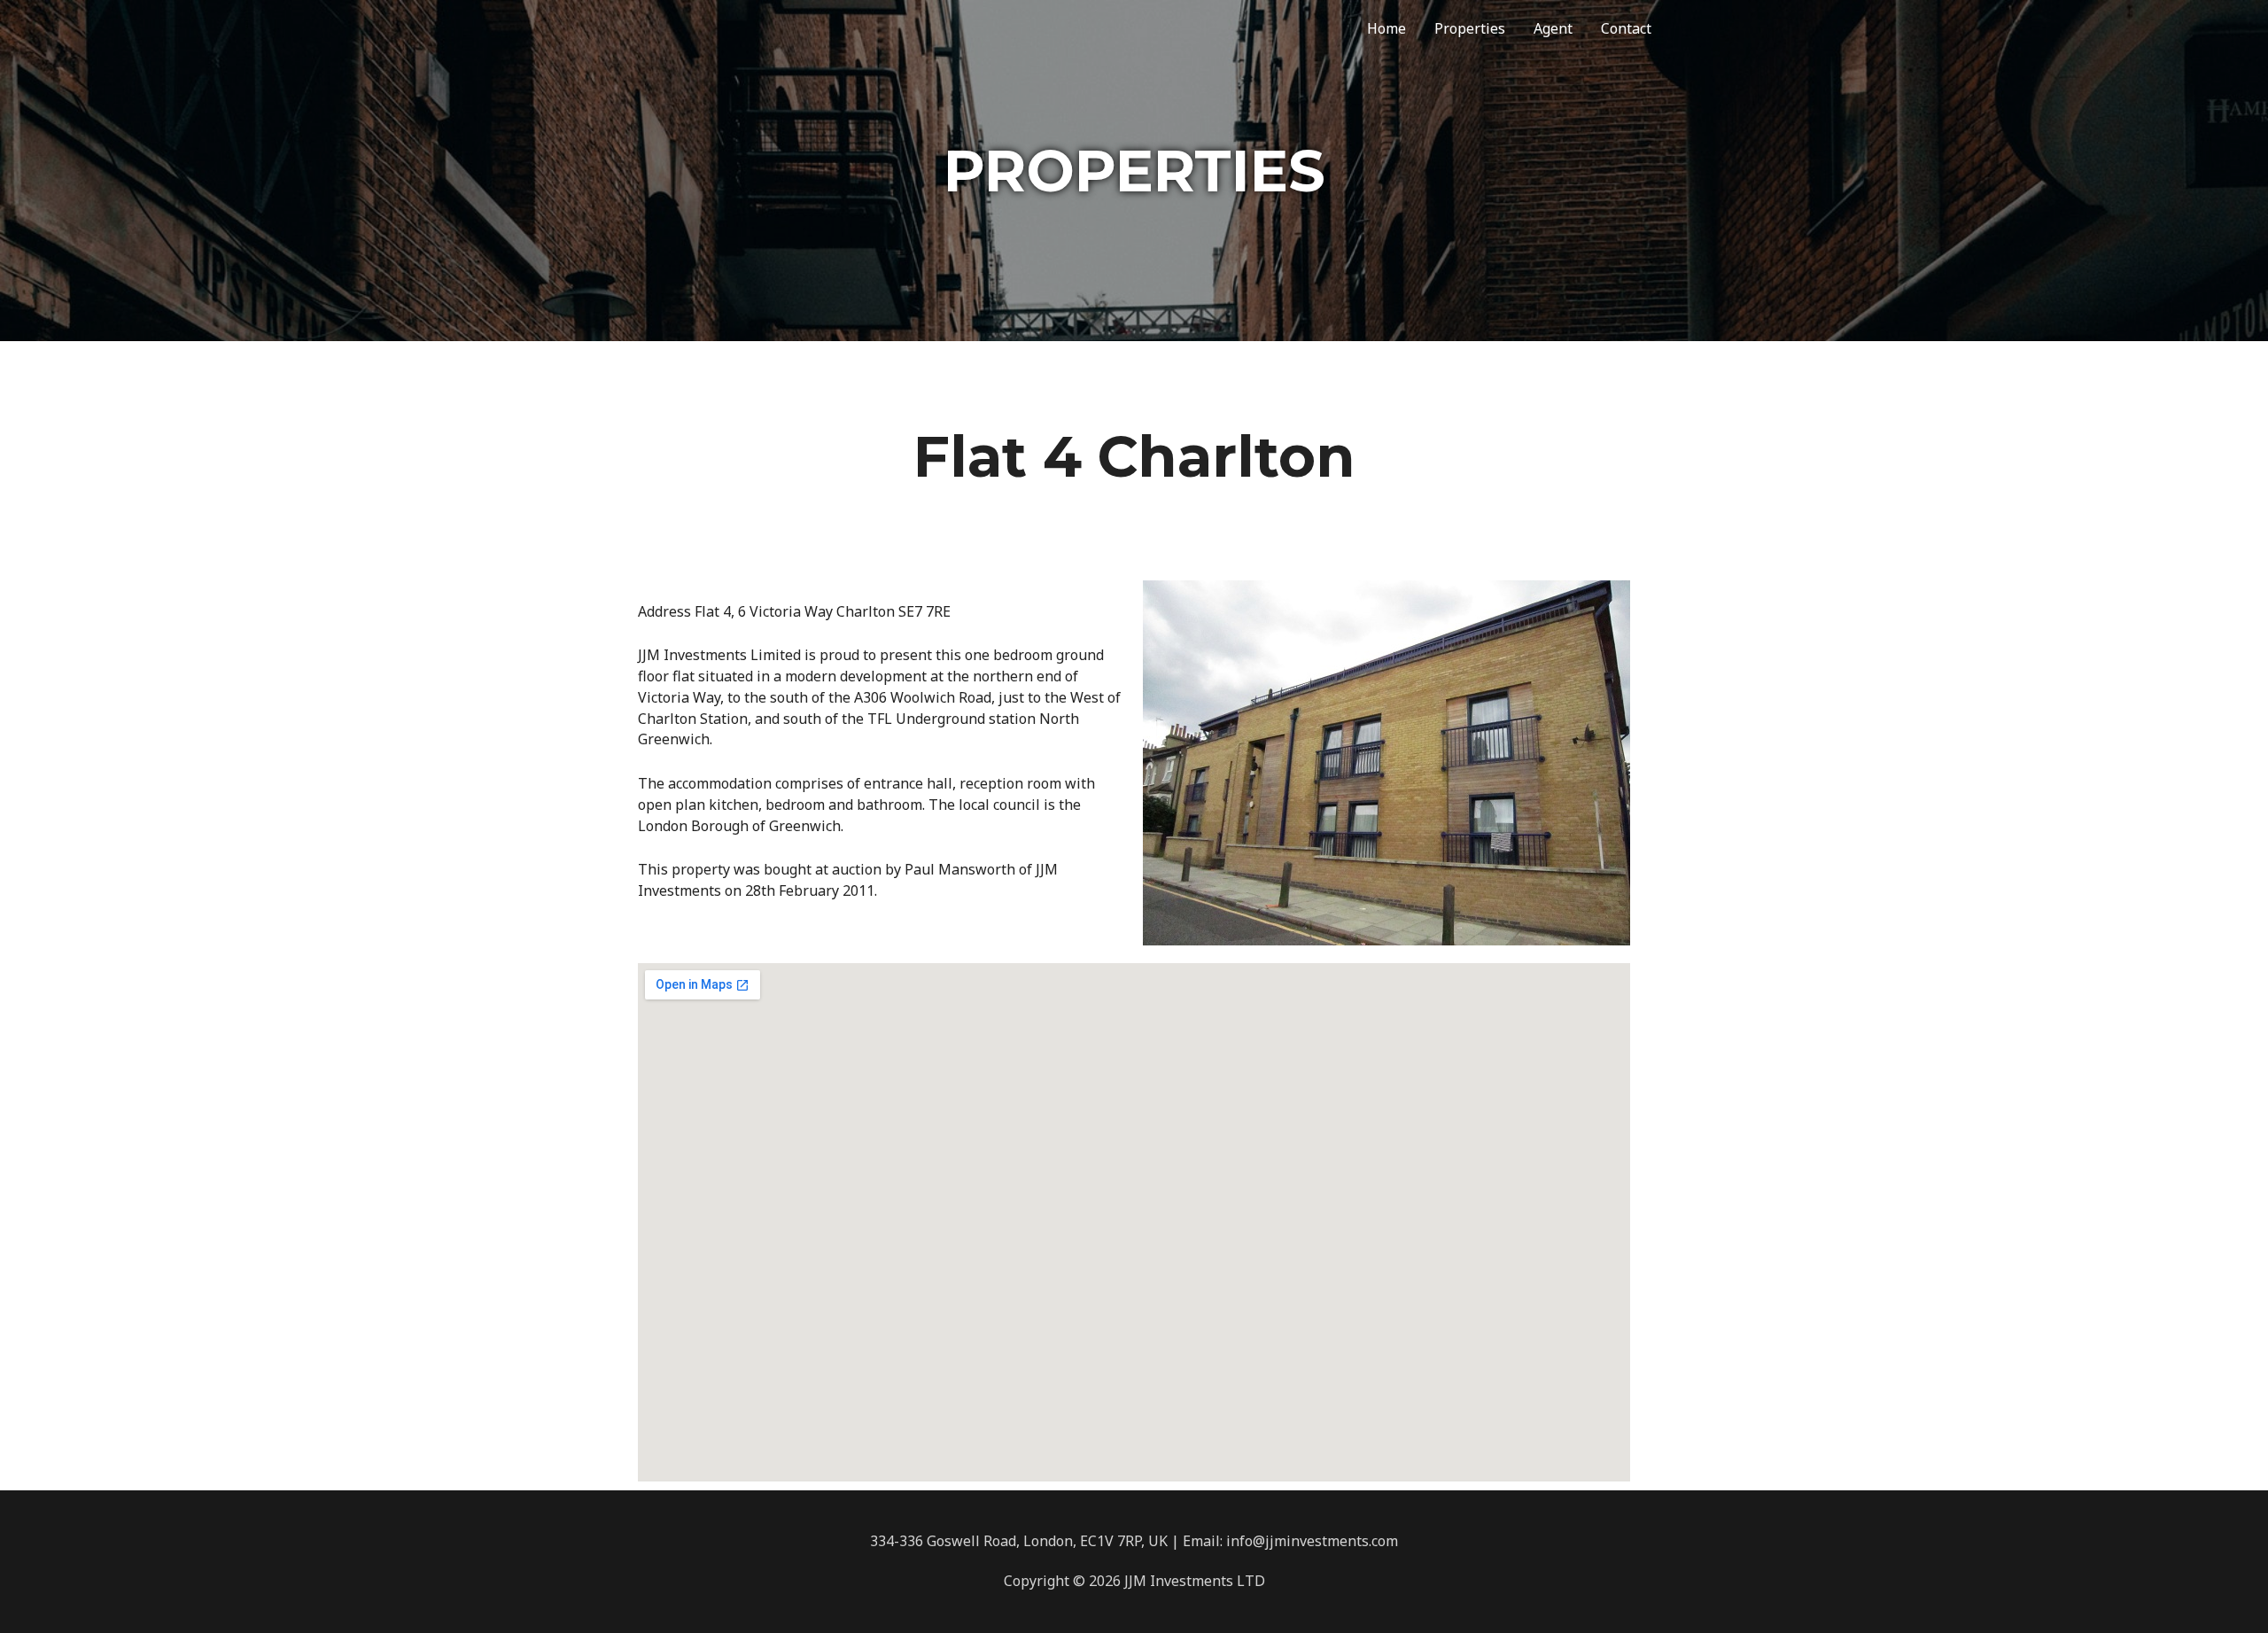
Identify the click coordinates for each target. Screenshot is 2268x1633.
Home (1386, 28)
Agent (1553, 28)
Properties (1470, 28)
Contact (1626, 28)
